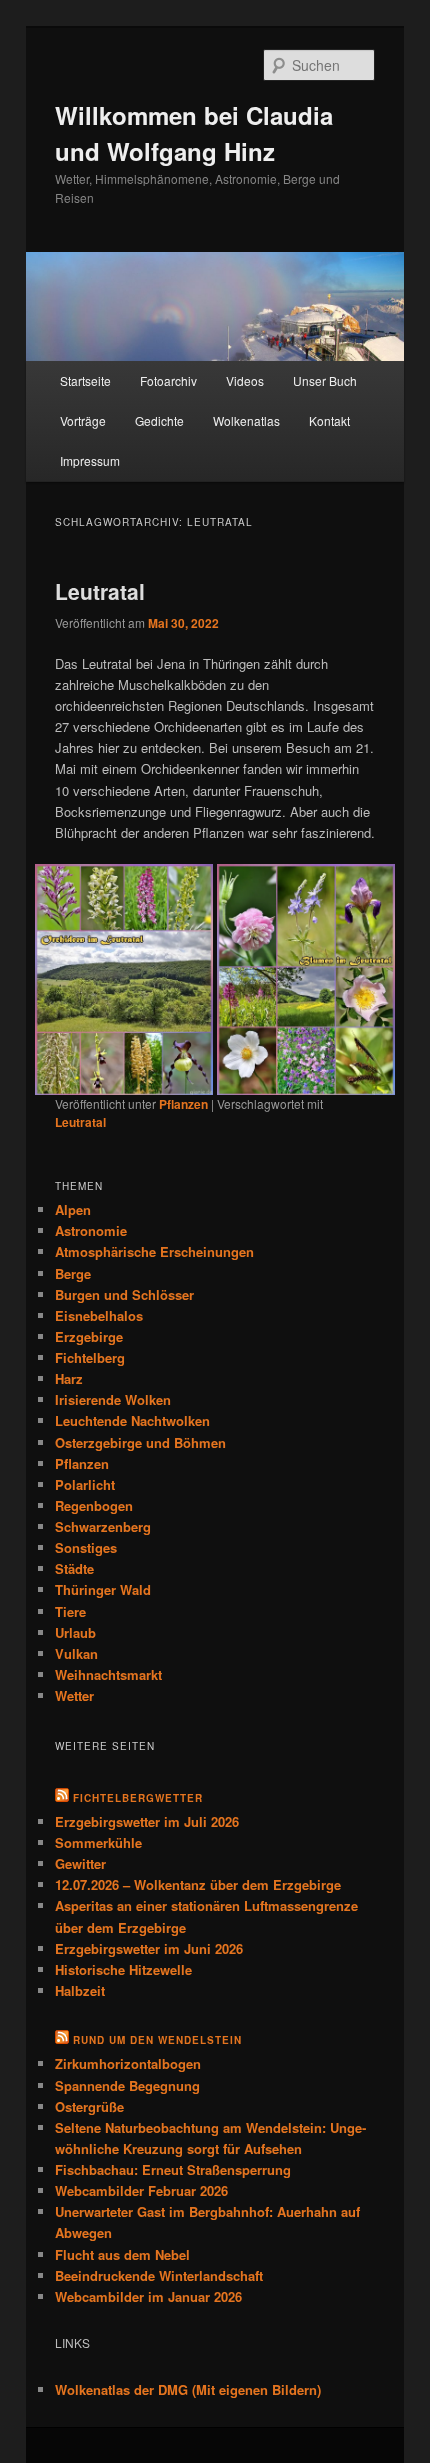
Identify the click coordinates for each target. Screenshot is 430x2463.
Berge (73, 1244)
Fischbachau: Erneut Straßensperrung (173, 2140)
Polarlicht (85, 1455)
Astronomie (91, 1202)
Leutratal (100, 591)
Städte (74, 1540)
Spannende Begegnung (127, 2056)
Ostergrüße (89, 2077)
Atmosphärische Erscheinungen (154, 1223)
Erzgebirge (89, 1307)
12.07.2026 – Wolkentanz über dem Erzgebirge (198, 1856)
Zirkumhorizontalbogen (128, 2035)
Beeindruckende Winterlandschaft (159, 2246)
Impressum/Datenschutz (115, 2438)
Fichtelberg (90, 1328)
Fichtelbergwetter (138, 1769)
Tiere (70, 1582)
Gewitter (80, 1835)
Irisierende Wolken (113, 1371)
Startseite (85, 380)
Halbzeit (80, 1961)
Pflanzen (183, 1075)
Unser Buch (325, 380)
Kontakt (329, 420)
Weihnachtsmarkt (108, 1645)
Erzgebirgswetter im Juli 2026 (147, 1792)
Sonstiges (86, 1518)
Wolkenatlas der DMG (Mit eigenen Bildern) (188, 2361)
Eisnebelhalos (99, 1286)
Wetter (74, 1666)
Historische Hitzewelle (123, 1940)
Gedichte (159, 420)
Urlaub (75, 1603)
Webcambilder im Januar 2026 (148, 2267)
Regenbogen (94, 1476)
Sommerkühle (98, 1813)
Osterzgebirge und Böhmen (140, 1413)
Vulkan (76, 1624)
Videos (245, 380)
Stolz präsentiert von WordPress (292, 2438)
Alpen (73, 1180)
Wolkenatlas (246, 420)
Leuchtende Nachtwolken (132, 1392)
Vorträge (83, 420)
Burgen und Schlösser (124, 1265)
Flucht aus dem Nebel (122, 2225)
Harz (69, 1349)
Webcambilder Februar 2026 (141, 2162)
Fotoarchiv (168, 380)
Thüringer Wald (103, 1561)
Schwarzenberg (103, 1497)
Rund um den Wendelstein (157, 2012)
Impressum (90, 460)
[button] (133, 965)
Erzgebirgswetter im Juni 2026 (149, 1919)
